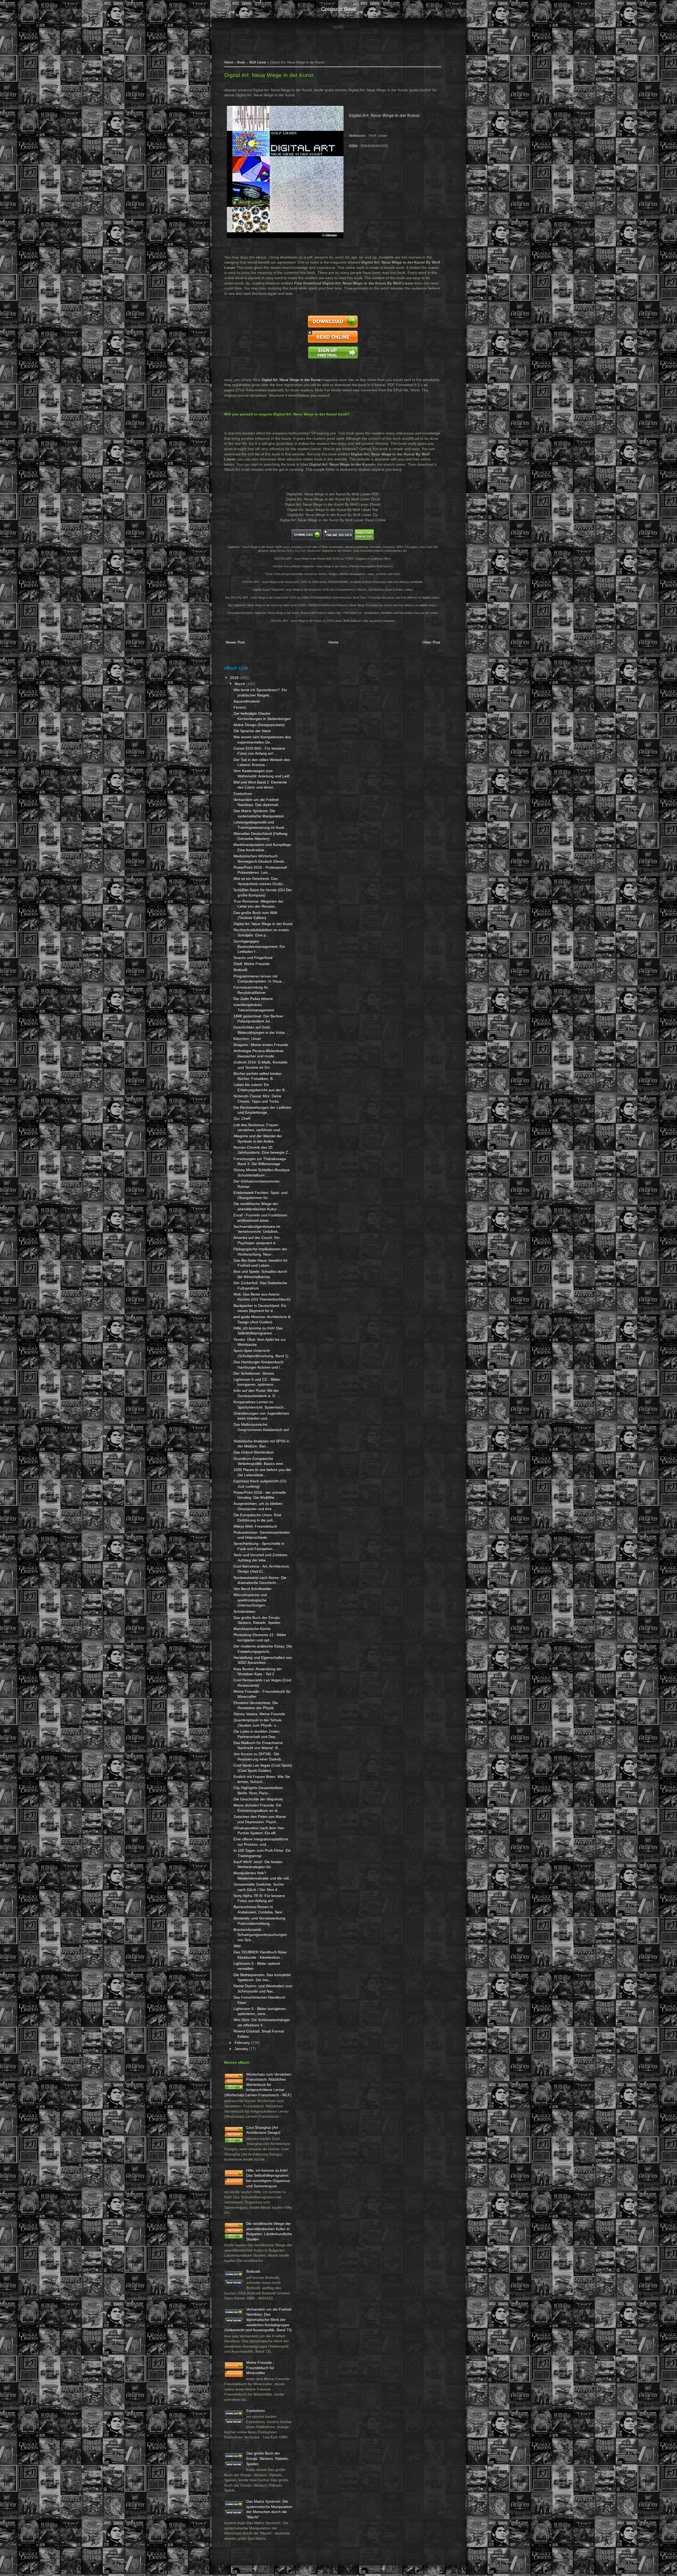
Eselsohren (243, 794)
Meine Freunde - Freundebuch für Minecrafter (260, 2368)
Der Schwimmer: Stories (254, 1373)
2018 (235, 678)
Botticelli (240, 970)
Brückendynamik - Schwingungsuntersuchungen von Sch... (260, 1935)
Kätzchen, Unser (247, 1039)
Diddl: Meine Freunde (252, 964)
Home (338, 27)
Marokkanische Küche (252, 1629)
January (242, 2049)
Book (241, 62)
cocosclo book (338, 9)
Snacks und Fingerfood (253, 958)
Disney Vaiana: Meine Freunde (259, 1714)
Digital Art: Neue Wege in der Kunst (269, 75)
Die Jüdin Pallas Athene (253, 999)
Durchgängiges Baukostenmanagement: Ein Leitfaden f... (259, 946)
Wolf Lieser (258, 62)
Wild (237, 1946)
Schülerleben (244, 1611)
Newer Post (235, 642)
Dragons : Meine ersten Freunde (261, 1045)
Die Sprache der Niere (252, 731)
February (243, 2043)
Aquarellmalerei (247, 701)
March (240, 684)
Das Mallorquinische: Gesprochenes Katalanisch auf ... (261, 1430)
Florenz (240, 707)
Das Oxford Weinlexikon (254, 1452)
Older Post (431, 642)
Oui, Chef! (242, 1119)
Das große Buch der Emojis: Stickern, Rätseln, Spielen (267, 2458)
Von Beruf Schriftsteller (253, 1589)
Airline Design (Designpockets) (259, 725)
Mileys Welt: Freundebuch (255, 1526)
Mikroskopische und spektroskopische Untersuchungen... (251, 1600)
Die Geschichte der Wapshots (258, 1799)
